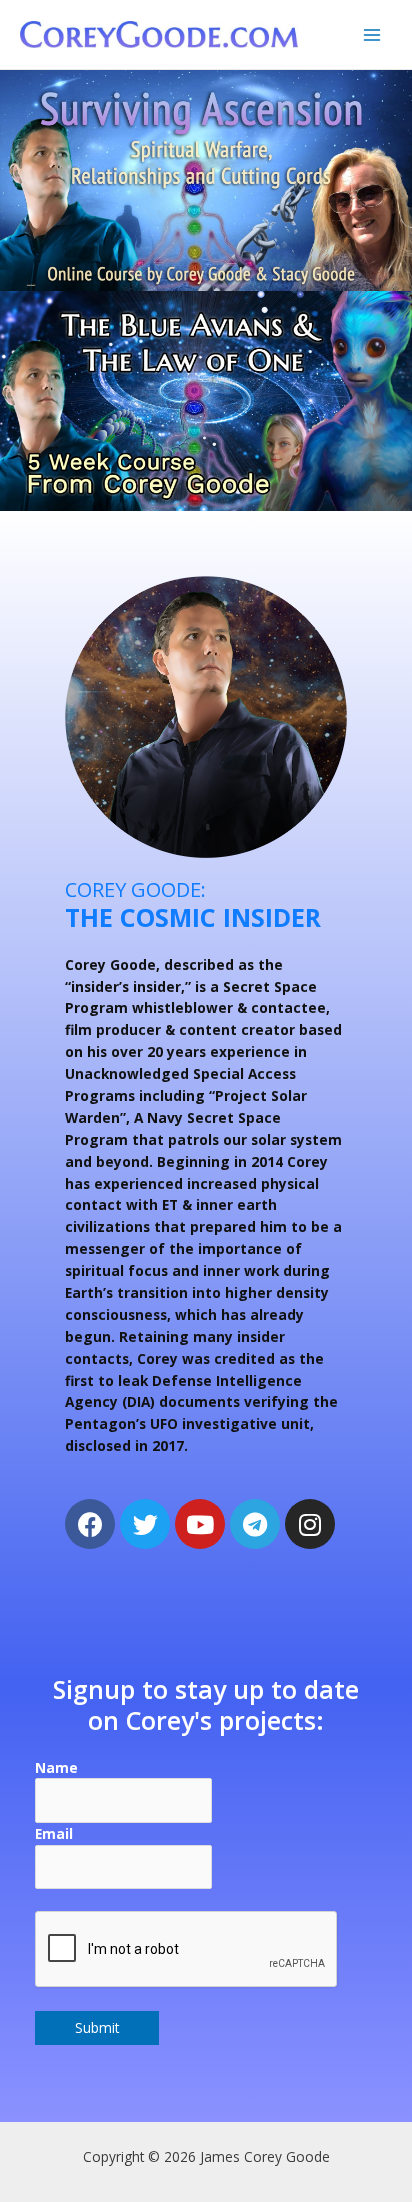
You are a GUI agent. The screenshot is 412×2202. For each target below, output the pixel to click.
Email (54, 1833)
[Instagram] (310, 1524)
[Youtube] (200, 1524)
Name (56, 1767)
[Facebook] (90, 1524)
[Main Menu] (372, 34)
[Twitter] (145, 1524)
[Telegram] (255, 1524)
